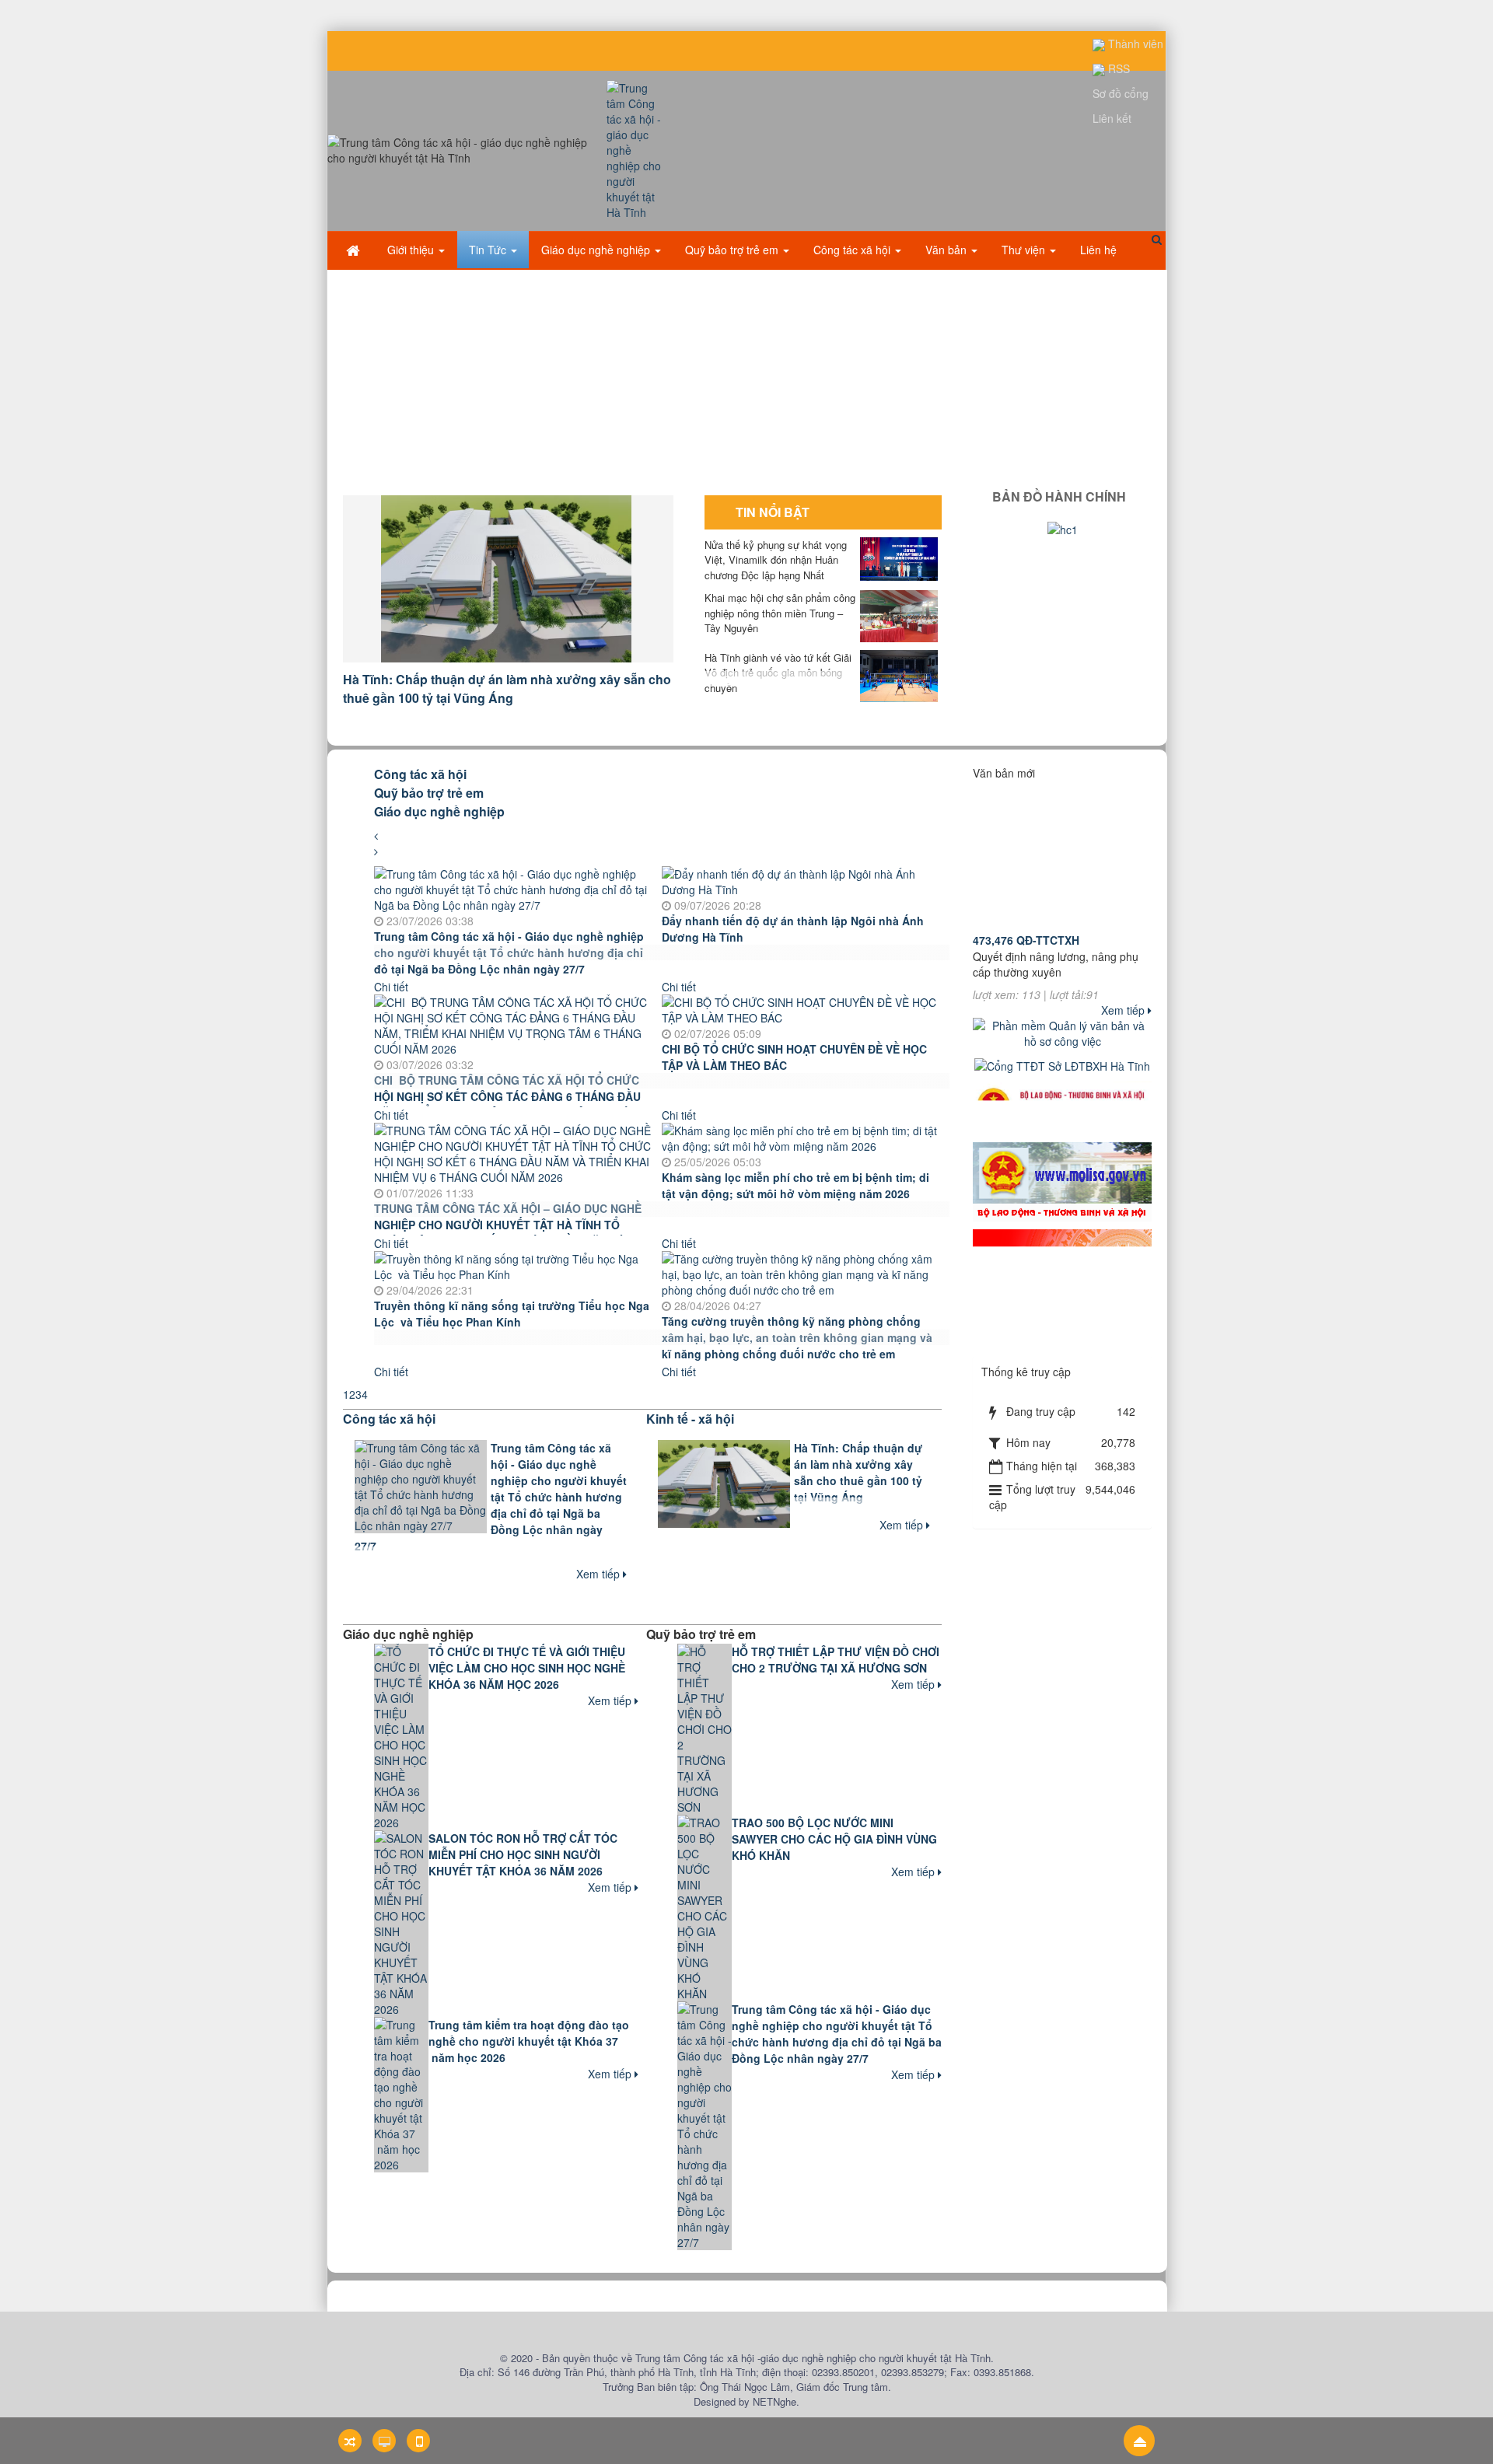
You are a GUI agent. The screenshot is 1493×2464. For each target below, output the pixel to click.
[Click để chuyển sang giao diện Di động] (418, 2441)
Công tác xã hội (420, 774)
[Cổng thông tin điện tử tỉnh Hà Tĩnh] (1062, 1348)
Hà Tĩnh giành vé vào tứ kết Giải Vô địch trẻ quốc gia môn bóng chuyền (778, 673)
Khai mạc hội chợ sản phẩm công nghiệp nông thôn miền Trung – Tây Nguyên (780, 613)
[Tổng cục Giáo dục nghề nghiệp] (1062, 1106)
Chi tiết (391, 987)
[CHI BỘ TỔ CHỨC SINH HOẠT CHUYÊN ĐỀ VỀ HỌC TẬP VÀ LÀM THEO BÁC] (802, 1008)
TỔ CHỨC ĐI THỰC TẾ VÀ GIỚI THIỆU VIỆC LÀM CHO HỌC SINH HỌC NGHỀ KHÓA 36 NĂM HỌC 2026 (527, 1668)
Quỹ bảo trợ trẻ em (429, 793)
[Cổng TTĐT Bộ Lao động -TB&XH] (1062, 1180)
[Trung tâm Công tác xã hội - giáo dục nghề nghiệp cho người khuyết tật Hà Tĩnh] (636, 149)
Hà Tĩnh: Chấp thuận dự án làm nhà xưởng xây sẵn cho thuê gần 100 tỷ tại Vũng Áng (507, 689)
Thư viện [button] (1025, 250)
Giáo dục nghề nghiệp (439, 811)
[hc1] (1063, 528)
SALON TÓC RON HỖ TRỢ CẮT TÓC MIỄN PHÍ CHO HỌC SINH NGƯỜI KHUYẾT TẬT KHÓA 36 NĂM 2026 (523, 1854)
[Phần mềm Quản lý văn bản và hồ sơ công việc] (1062, 1031)
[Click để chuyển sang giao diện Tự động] (350, 2441)
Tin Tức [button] (489, 250)
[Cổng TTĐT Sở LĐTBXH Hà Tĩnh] (1062, 1064)
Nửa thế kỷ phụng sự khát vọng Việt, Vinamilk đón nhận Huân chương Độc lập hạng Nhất (776, 560)
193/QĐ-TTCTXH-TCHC (1032, 980)
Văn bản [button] (948, 250)
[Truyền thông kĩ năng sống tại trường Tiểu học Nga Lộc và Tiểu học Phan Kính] (514, 1264)
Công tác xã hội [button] (853, 250)
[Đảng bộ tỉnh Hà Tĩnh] (1062, 1263)
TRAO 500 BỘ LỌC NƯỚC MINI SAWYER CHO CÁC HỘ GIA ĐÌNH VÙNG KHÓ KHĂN (834, 1839)
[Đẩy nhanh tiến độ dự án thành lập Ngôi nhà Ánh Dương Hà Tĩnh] (802, 879)
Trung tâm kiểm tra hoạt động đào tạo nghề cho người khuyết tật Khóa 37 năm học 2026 (529, 2041)
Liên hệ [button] (1098, 250)
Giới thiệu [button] (412, 250)
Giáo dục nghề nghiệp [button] (597, 250)
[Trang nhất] (355, 250)
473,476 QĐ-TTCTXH (1026, 903)
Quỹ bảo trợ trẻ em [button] (733, 250)
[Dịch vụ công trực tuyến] (1062, 1425)
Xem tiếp (600, 1574)
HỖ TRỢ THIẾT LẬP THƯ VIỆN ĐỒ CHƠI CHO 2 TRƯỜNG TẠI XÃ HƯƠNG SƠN (836, 1660)
